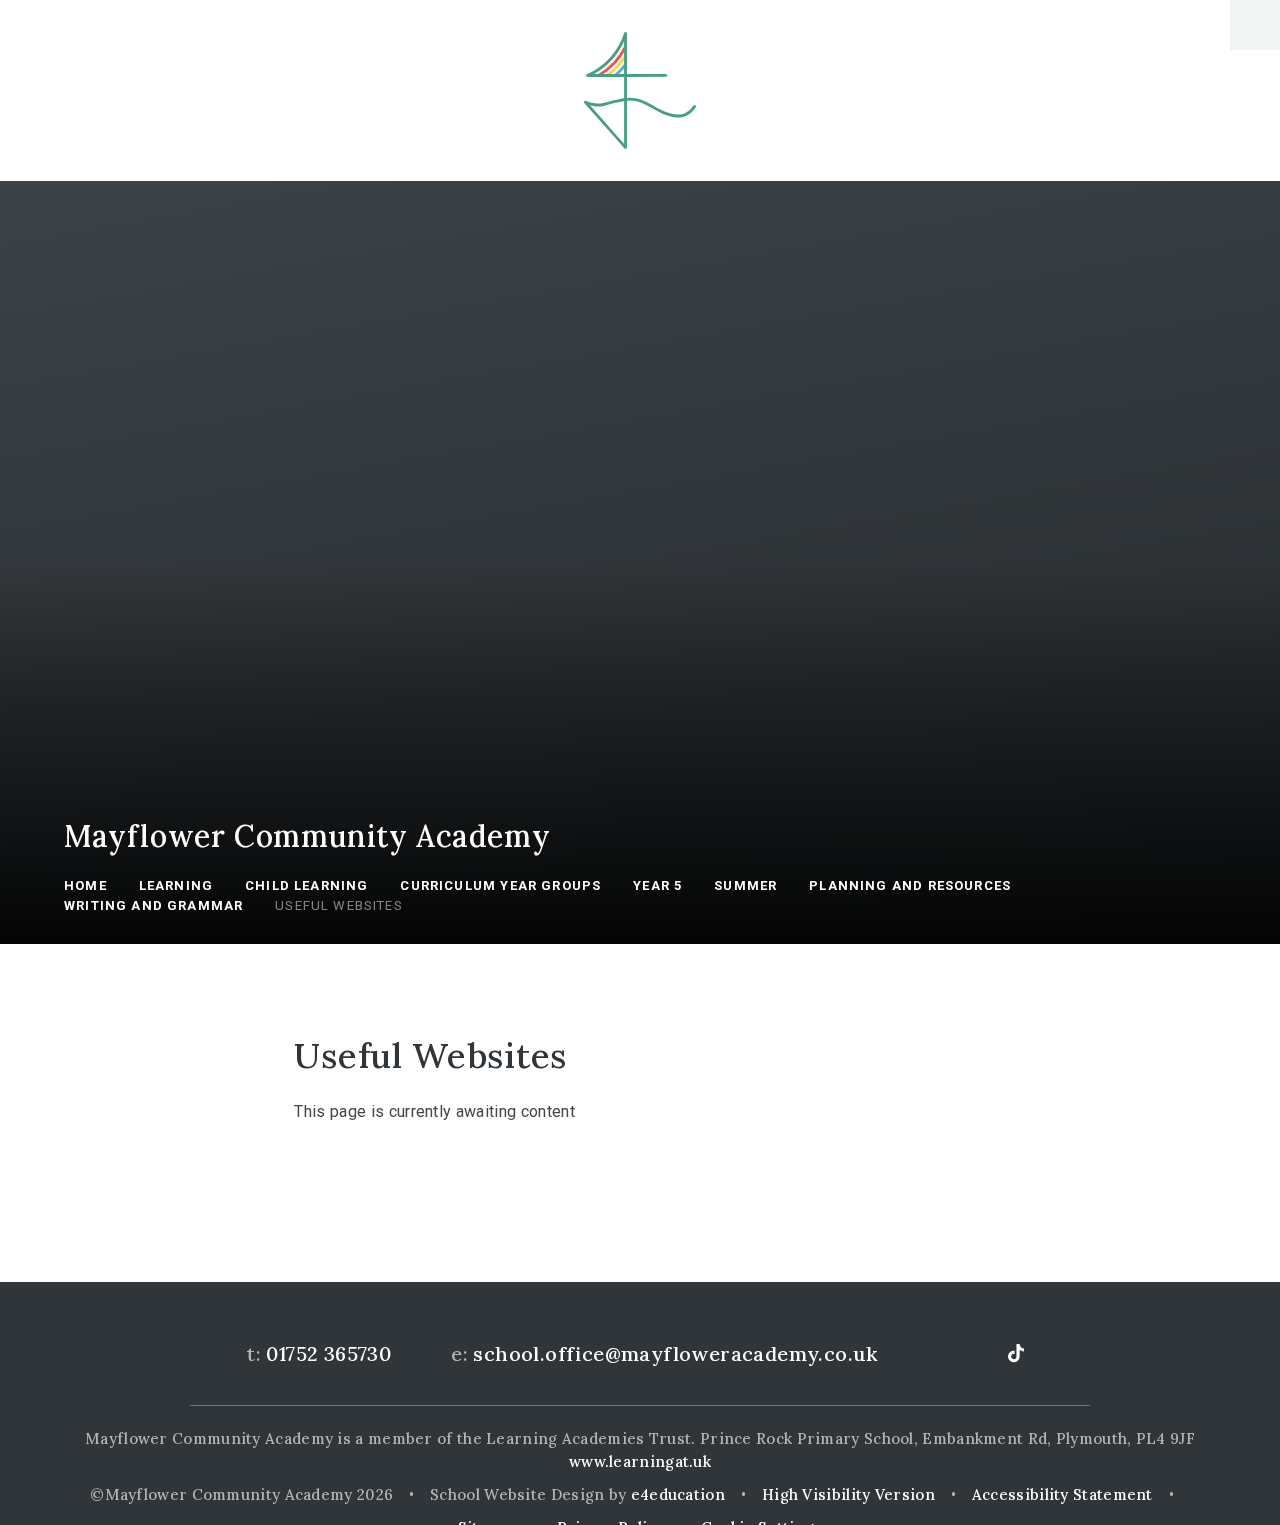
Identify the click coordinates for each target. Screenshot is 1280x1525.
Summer (745, 885)
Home (85, 885)
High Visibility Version (848, 1494)
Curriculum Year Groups (500, 885)
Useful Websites (339, 905)
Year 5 (657, 885)
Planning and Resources (910, 885)
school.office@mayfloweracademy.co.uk (675, 1353)
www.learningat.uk (640, 1461)
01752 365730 (328, 1353)
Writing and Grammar (153, 905)
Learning (176, 885)
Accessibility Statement (1062, 1494)
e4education (678, 1494)
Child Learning (306, 885)
